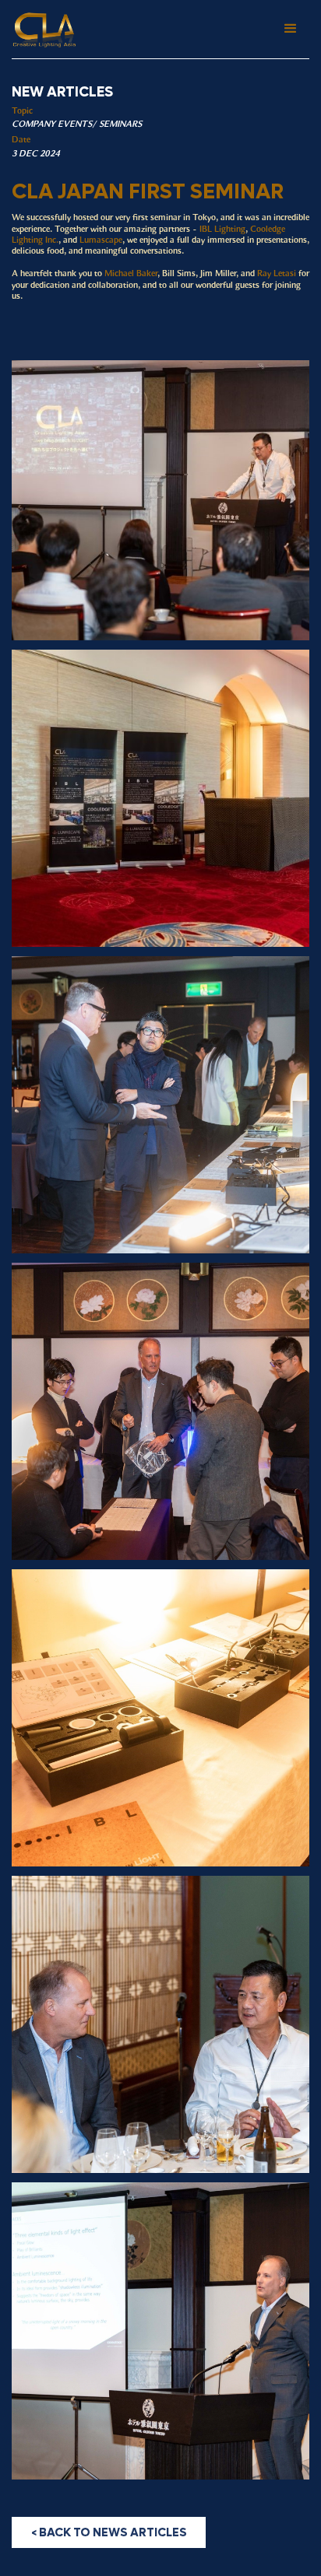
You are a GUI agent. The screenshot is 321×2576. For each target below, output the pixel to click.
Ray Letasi (277, 274)
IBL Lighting (222, 230)
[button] (291, 29)
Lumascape (101, 240)
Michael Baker (131, 274)
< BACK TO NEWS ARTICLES (109, 2532)
